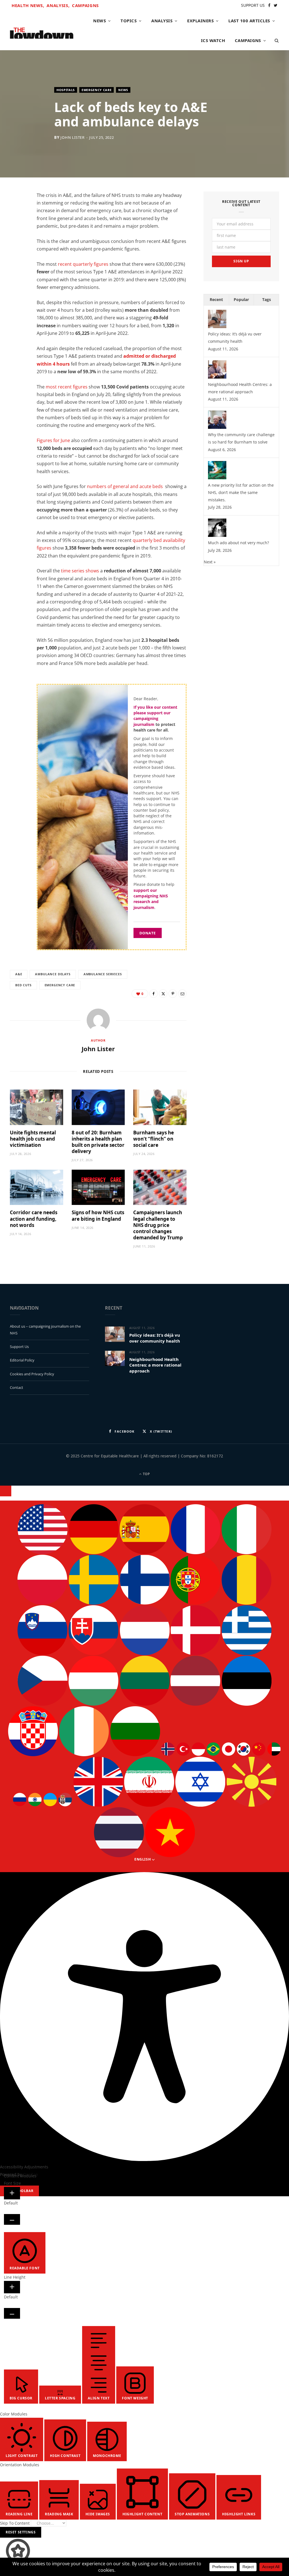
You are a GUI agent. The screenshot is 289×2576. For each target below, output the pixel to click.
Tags (267, 299)
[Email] (17, 257)
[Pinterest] (173, 994)
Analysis (162, 21)
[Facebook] (17, 214)
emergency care (60, 985)
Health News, (28, 5)
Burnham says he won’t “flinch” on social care (154, 1139)
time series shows (80, 571)
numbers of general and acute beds (125, 486)
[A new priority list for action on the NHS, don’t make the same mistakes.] (217, 478)
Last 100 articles (249, 21)
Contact (17, 1387)
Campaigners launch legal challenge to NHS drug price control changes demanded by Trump (158, 1225)
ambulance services (103, 974)
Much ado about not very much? (238, 543)
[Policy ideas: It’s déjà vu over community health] (217, 327)
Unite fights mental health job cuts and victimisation (33, 1139)
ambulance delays (53, 974)
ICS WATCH (213, 40)
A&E (19, 974)
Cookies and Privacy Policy (32, 1374)
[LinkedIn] (17, 243)
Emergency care (97, 90)
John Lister (73, 137)
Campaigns (85, 5)
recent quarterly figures (83, 264)
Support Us (19, 1347)
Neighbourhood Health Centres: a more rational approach (155, 1365)
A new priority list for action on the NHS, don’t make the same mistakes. (241, 492)
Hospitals (66, 90)
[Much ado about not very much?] (217, 535)
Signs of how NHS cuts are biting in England (98, 1215)
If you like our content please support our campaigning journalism (155, 716)
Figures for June (53, 440)
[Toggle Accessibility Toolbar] (6, 1491)
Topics (129, 21)
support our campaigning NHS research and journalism (151, 899)
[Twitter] (17, 229)
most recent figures (67, 387)
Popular (241, 299)
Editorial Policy (22, 1360)
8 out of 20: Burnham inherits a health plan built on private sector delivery (98, 1142)
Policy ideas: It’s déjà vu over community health (155, 1338)
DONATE (148, 933)
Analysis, (58, 5)
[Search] (275, 40)
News (99, 21)
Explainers (200, 21)
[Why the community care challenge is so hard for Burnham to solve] (217, 427)
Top (146, 1474)
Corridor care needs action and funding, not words (34, 1219)
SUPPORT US (253, 5)
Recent (216, 299)
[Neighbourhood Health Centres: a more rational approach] (217, 377)
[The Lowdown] (42, 31)
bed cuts (23, 985)
